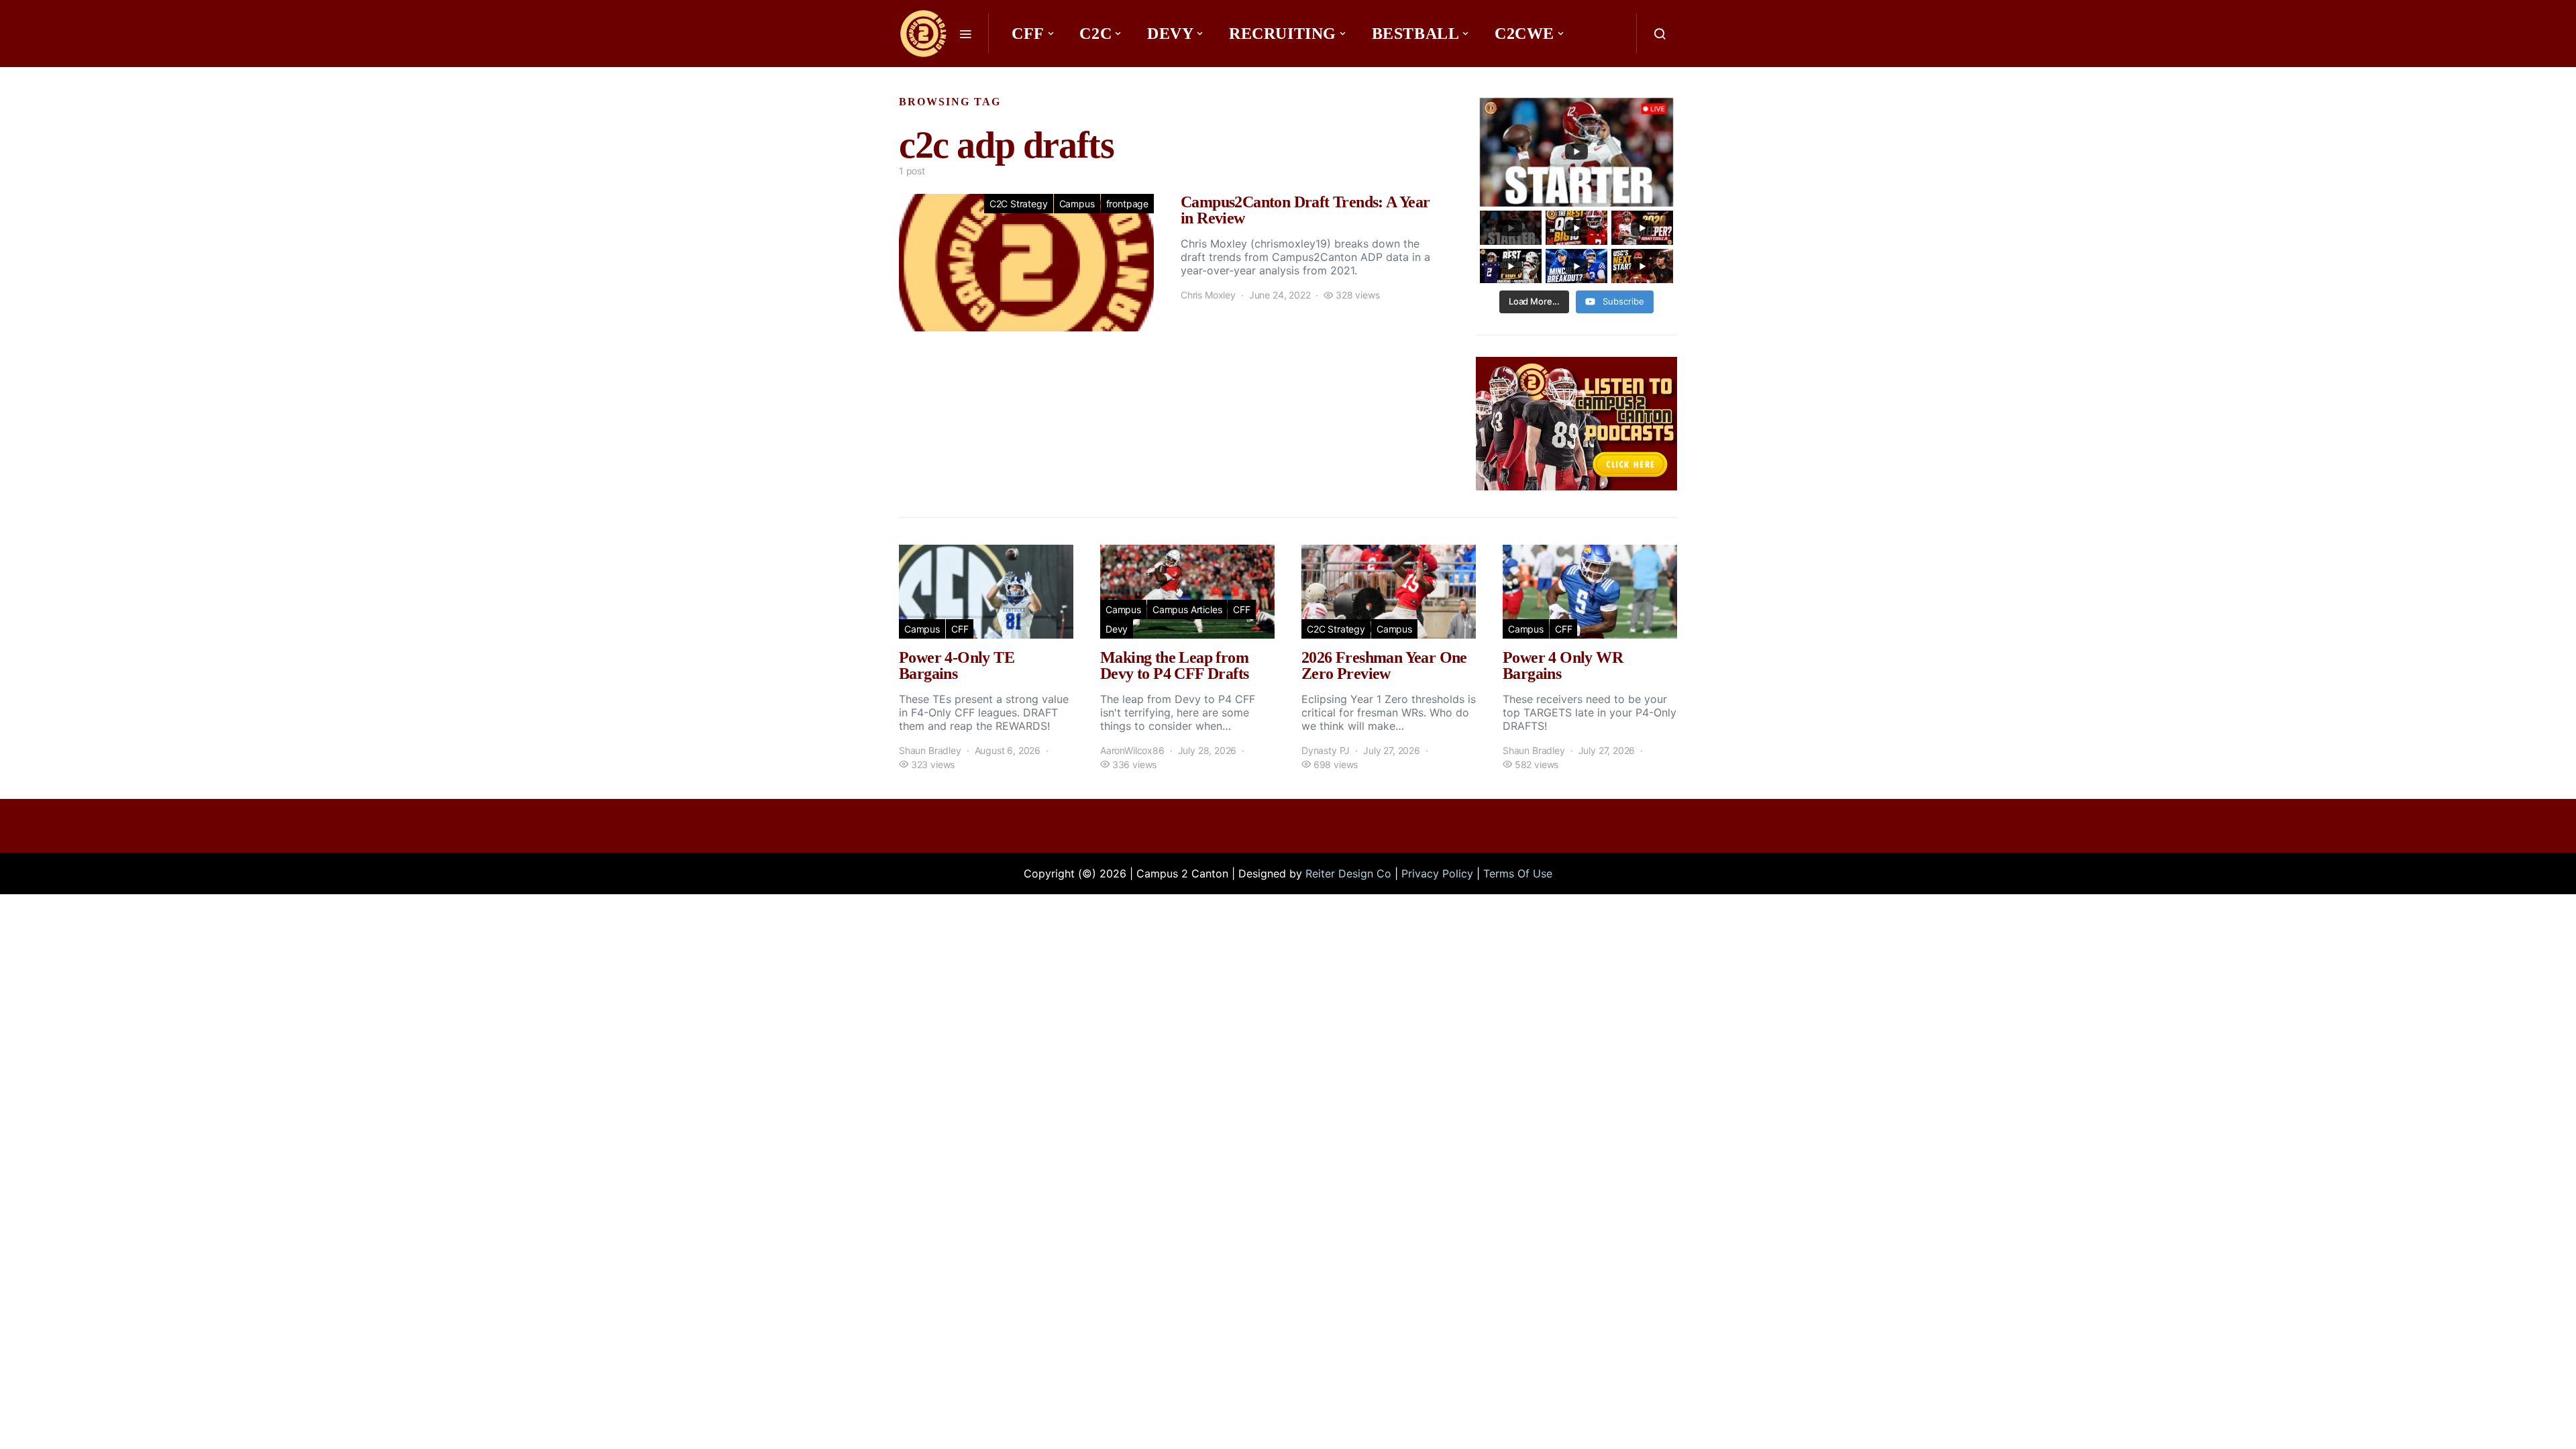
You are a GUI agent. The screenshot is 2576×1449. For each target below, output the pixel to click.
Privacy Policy (1437, 873)
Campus (1077, 204)
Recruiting (1283, 34)
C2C (1095, 34)
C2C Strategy (1019, 204)
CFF (1028, 34)
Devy (1170, 34)
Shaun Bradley (930, 750)
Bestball (1416, 34)
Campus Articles (1187, 609)
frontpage (1127, 204)
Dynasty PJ (1326, 750)
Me (1030, 74)
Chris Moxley (1208, 295)
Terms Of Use (1518, 873)
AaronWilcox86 (1132, 750)
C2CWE (1524, 34)
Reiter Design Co (1348, 873)
